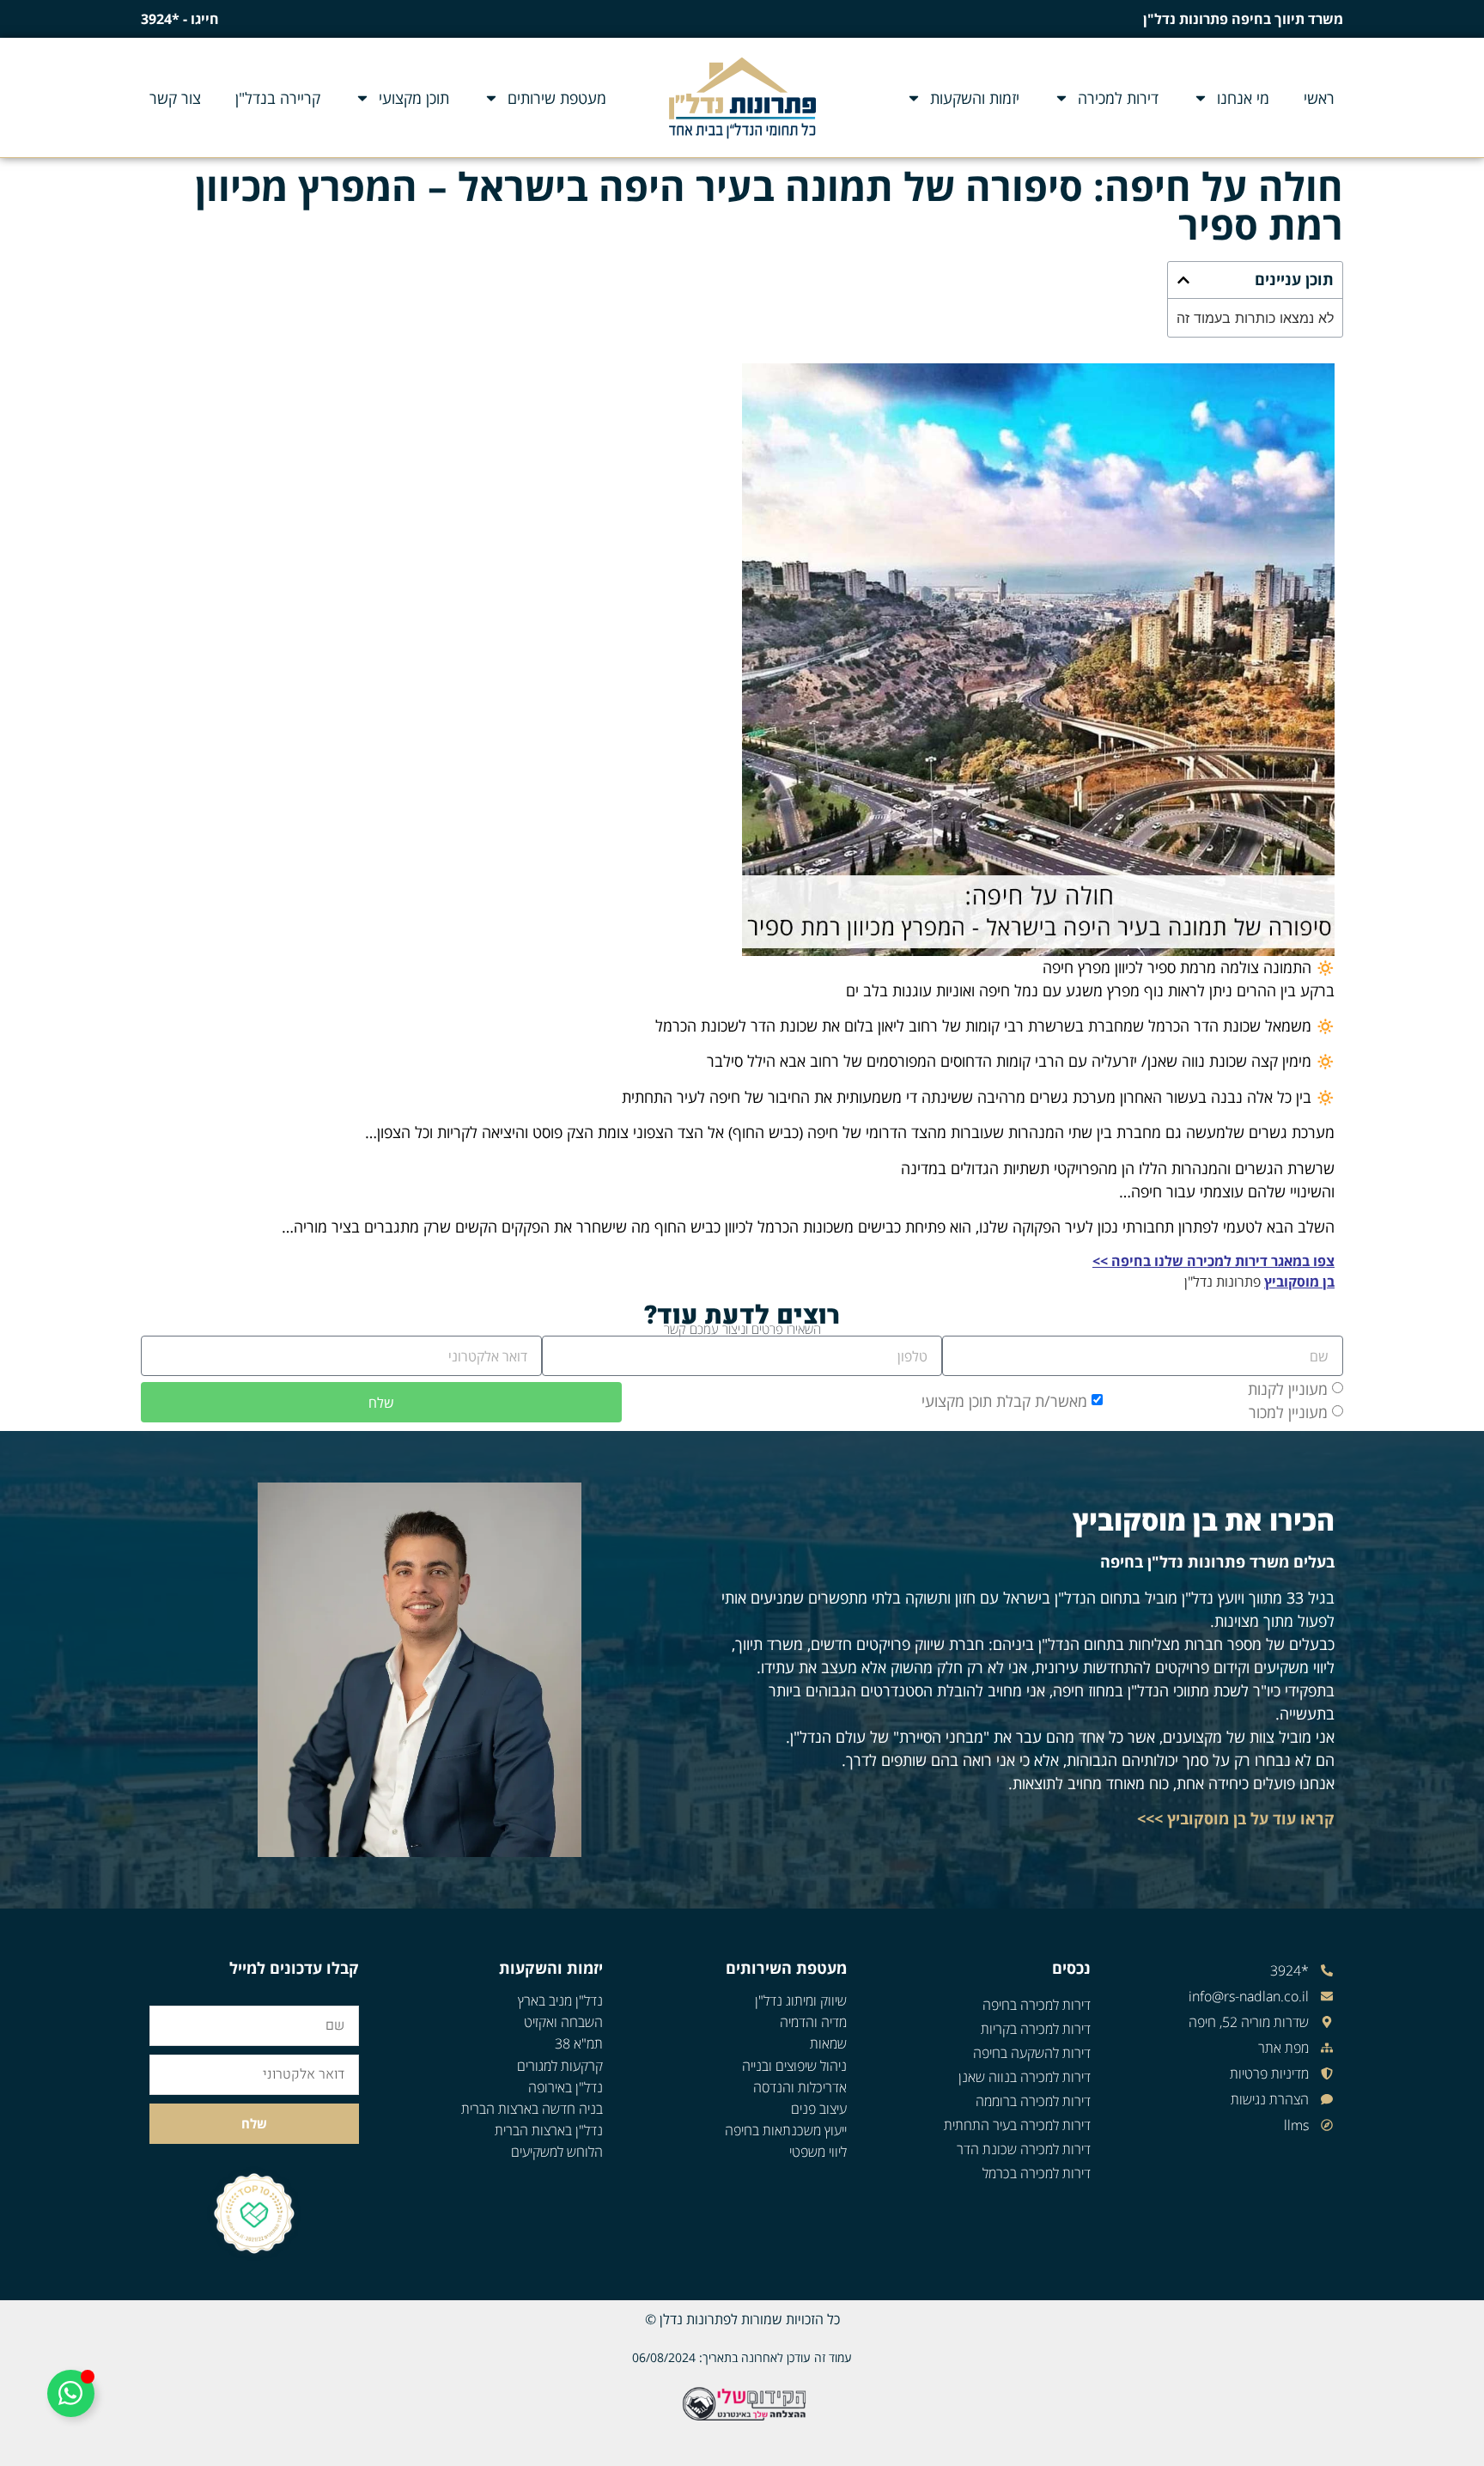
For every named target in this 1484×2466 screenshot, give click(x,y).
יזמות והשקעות (975, 98)
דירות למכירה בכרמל (1037, 2173)
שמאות (828, 2043)
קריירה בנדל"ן (278, 98)
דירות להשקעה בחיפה (1032, 2053)
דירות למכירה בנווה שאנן (1025, 2077)
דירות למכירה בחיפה (1037, 2005)
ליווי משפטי (818, 2152)
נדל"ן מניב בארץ (560, 2000)
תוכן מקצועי (414, 98)
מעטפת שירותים (557, 98)
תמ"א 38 (579, 2043)
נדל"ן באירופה (566, 2087)
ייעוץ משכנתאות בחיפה (786, 2130)
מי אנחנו (1243, 98)
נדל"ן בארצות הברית (549, 2130)
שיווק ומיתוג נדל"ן (801, 2000)
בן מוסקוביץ (1299, 1282)
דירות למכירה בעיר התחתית (1017, 2125)
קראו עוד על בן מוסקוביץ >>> (1236, 1818)
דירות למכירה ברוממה (1033, 2101)
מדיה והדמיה (813, 2022)
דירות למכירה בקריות (1036, 2029)
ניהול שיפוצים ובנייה (794, 2066)
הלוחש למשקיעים (557, 2152)
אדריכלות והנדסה (800, 2087)
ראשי (1319, 98)
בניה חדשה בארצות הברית (532, 2109)
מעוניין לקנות (1288, 1390)
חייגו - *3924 (180, 19)
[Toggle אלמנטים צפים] (71, 2393)
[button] (1183, 280)
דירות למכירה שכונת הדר (1024, 2149)
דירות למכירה (1118, 98)
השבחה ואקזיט (563, 2022)
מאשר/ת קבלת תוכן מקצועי (1004, 1401)
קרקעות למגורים (560, 2066)
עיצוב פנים (819, 2109)
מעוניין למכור (1288, 1413)
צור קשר (175, 98)
